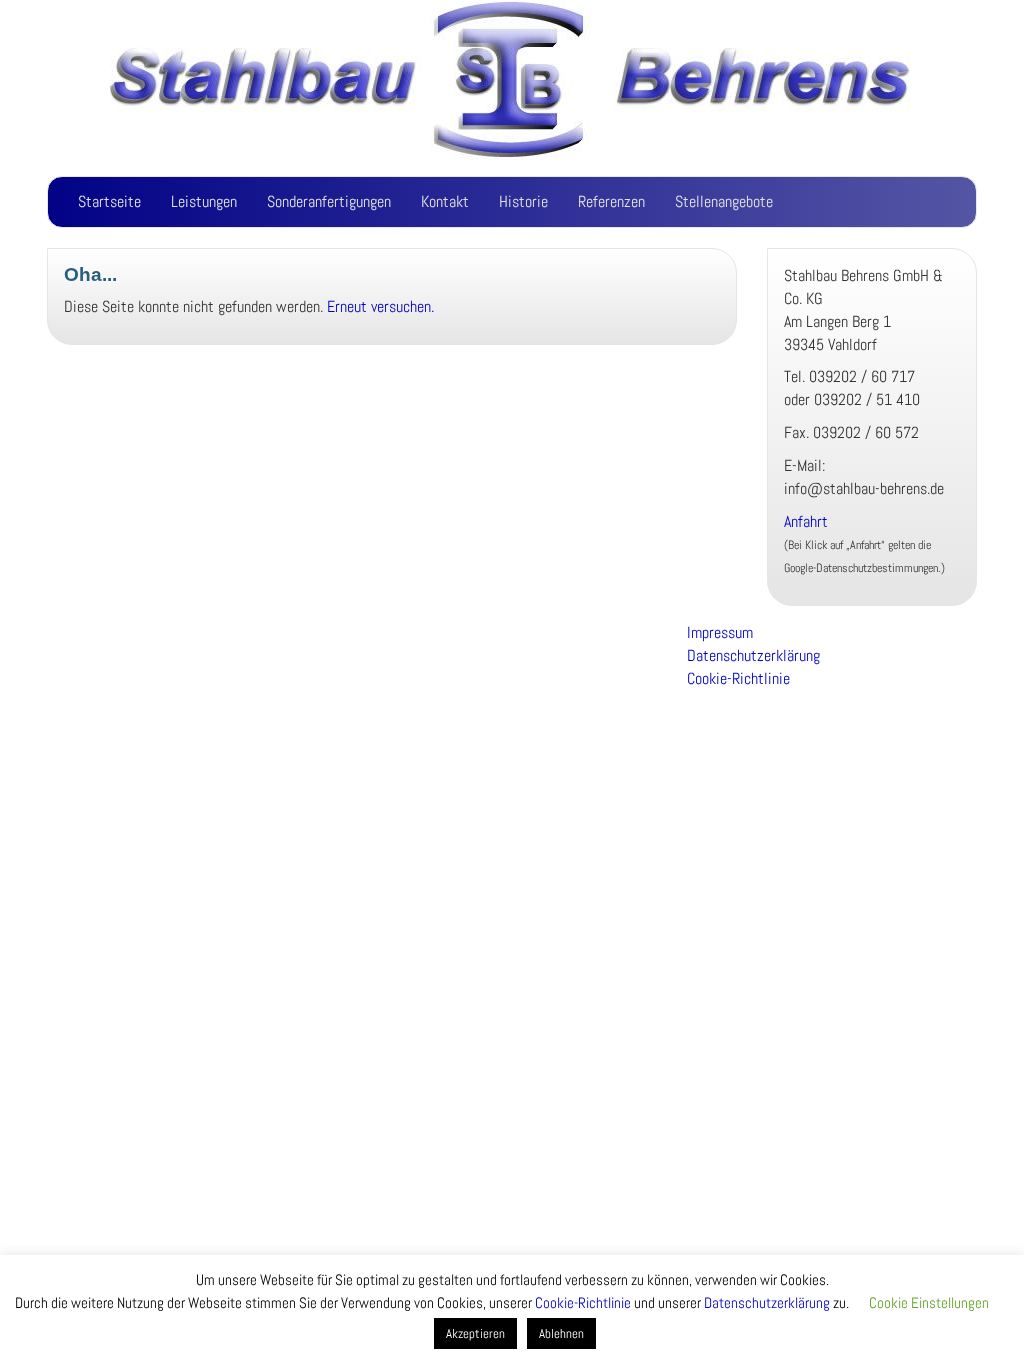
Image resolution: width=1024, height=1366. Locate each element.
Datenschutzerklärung (753, 655)
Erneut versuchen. (380, 306)
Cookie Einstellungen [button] (929, 1302)
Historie (523, 201)
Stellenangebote (724, 201)
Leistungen (204, 201)
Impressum (720, 632)
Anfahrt (808, 521)
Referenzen (611, 201)
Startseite (109, 201)
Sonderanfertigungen (329, 201)
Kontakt (445, 201)
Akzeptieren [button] (475, 1333)
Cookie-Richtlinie (738, 678)
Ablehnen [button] (561, 1333)
